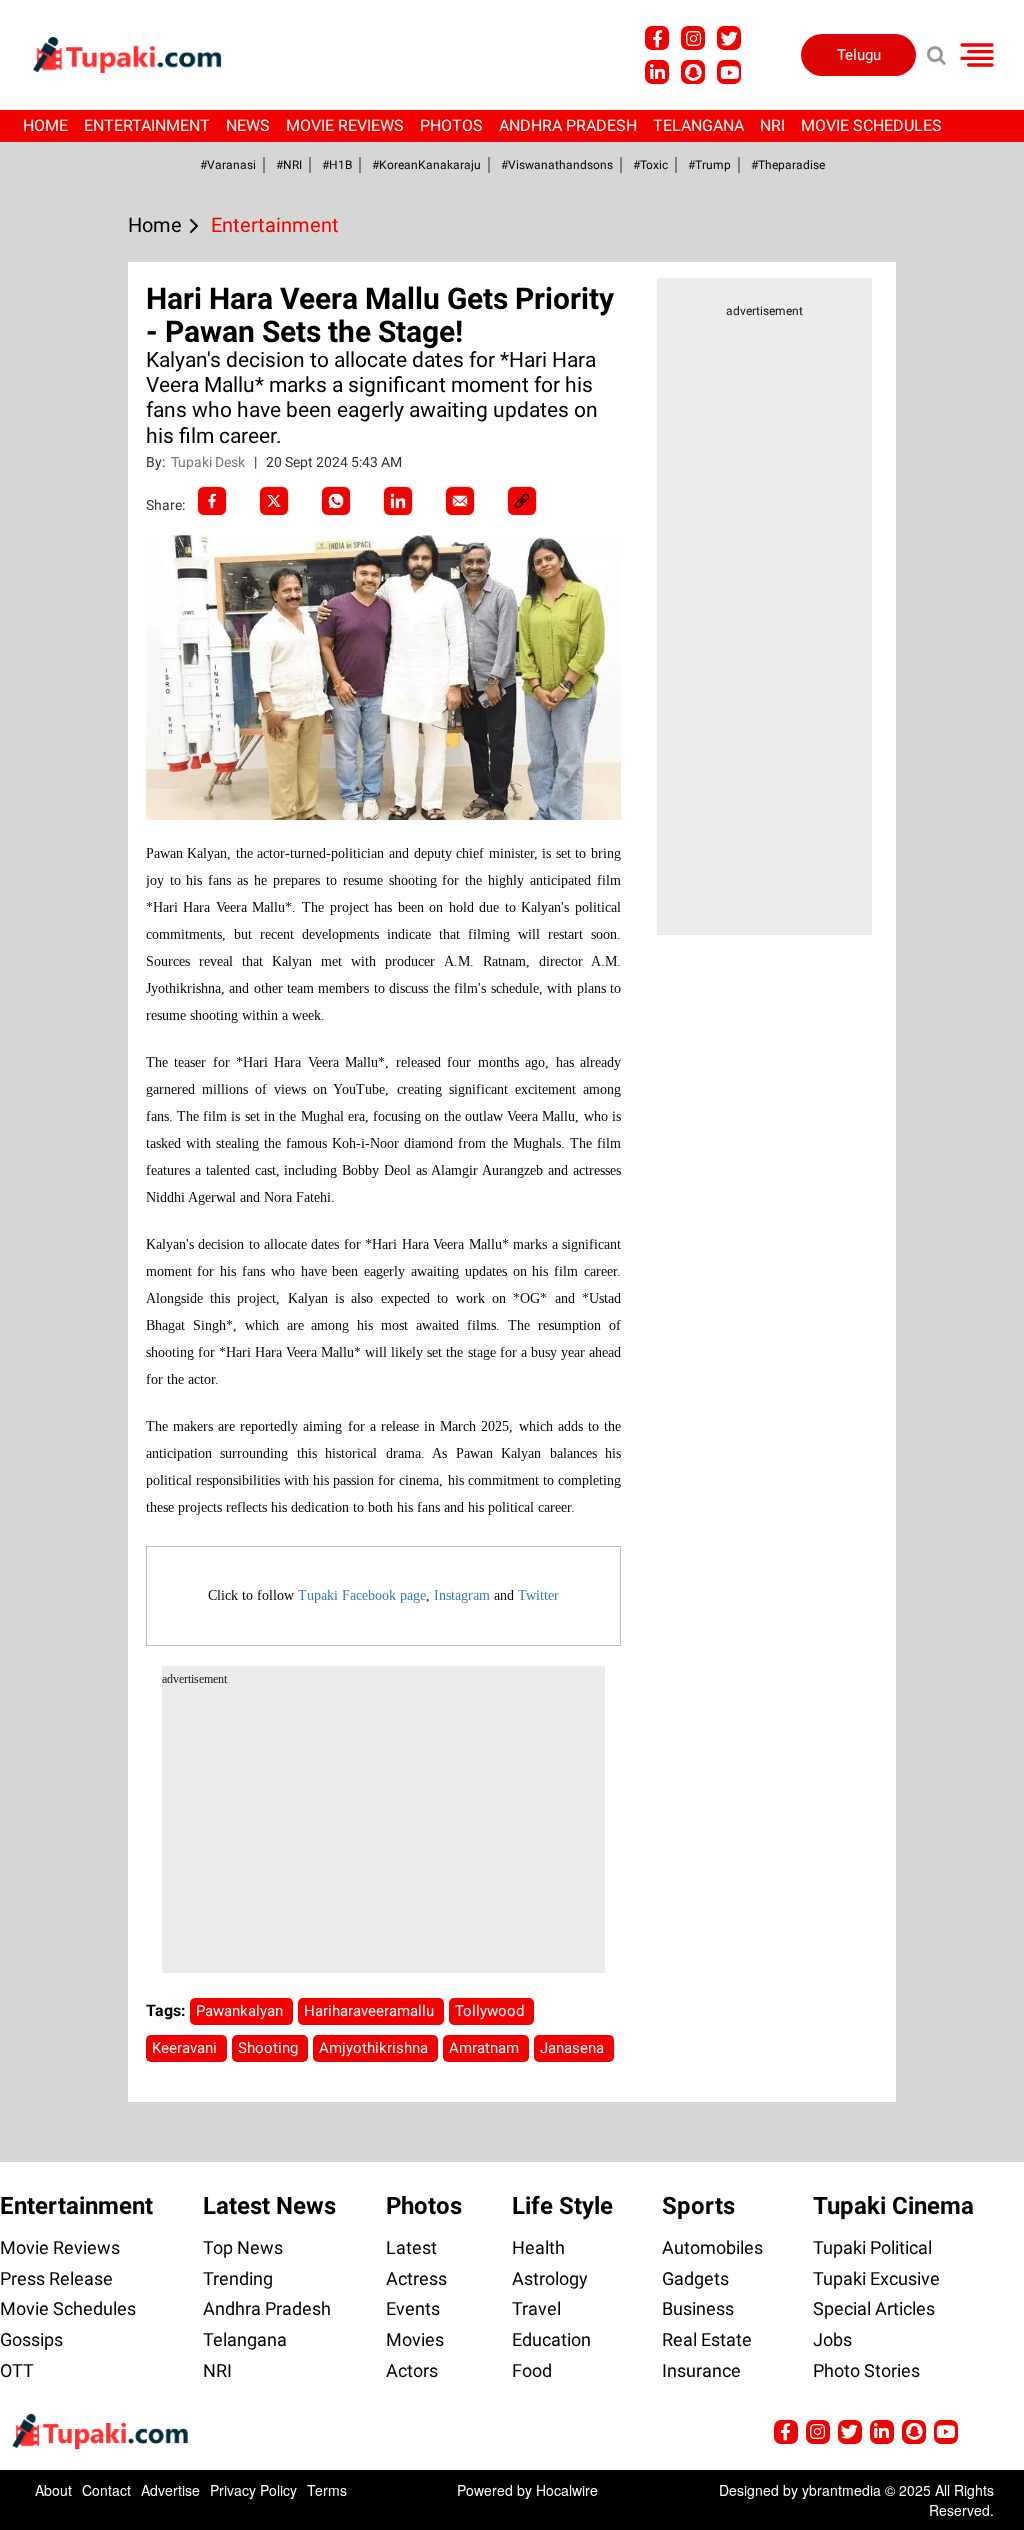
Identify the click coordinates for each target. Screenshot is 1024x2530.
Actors (412, 2370)
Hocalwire (567, 2490)
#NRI (289, 165)
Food (532, 2370)
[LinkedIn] (398, 501)
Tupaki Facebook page (362, 1595)
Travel (536, 2308)
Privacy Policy (253, 2490)
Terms (327, 2490)
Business (698, 2308)
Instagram (462, 1595)
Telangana (698, 125)
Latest (411, 2247)
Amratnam (486, 2048)
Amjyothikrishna (375, 2048)
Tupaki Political (872, 2247)
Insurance (701, 2370)
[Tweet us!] (693, 38)
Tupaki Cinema (893, 2206)
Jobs (832, 2339)
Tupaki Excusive (876, 2278)
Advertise (170, 2490)
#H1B (337, 165)
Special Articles (874, 2308)
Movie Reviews (345, 125)
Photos (451, 125)
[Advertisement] (90, 806)
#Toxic (650, 165)
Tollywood (491, 2011)
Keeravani (186, 2048)
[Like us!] (657, 38)
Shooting (270, 2048)
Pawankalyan (241, 2011)
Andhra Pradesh (568, 125)
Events (413, 2308)
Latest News (269, 2206)
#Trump (709, 165)
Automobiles (712, 2247)
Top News (243, 2247)
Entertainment (147, 125)
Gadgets (695, 2278)
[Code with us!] (693, 72)
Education (551, 2339)
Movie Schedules (871, 125)
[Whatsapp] (336, 501)
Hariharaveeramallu (371, 2011)
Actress (416, 2278)
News (248, 125)
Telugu (859, 55)
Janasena (574, 2048)
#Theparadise (788, 165)
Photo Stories (866, 2370)
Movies (415, 2339)
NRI (772, 125)
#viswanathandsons (557, 165)
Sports (698, 2206)
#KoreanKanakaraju (426, 165)
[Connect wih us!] (657, 72)
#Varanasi (228, 165)
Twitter (538, 1595)
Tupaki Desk (209, 462)
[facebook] (212, 501)
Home (45, 125)
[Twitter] (274, 501)
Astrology (550, 2278)
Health (538, 2247)
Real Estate (707, 2339)
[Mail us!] (729, 72)
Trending (238, 2278)
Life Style (562, 2206)
